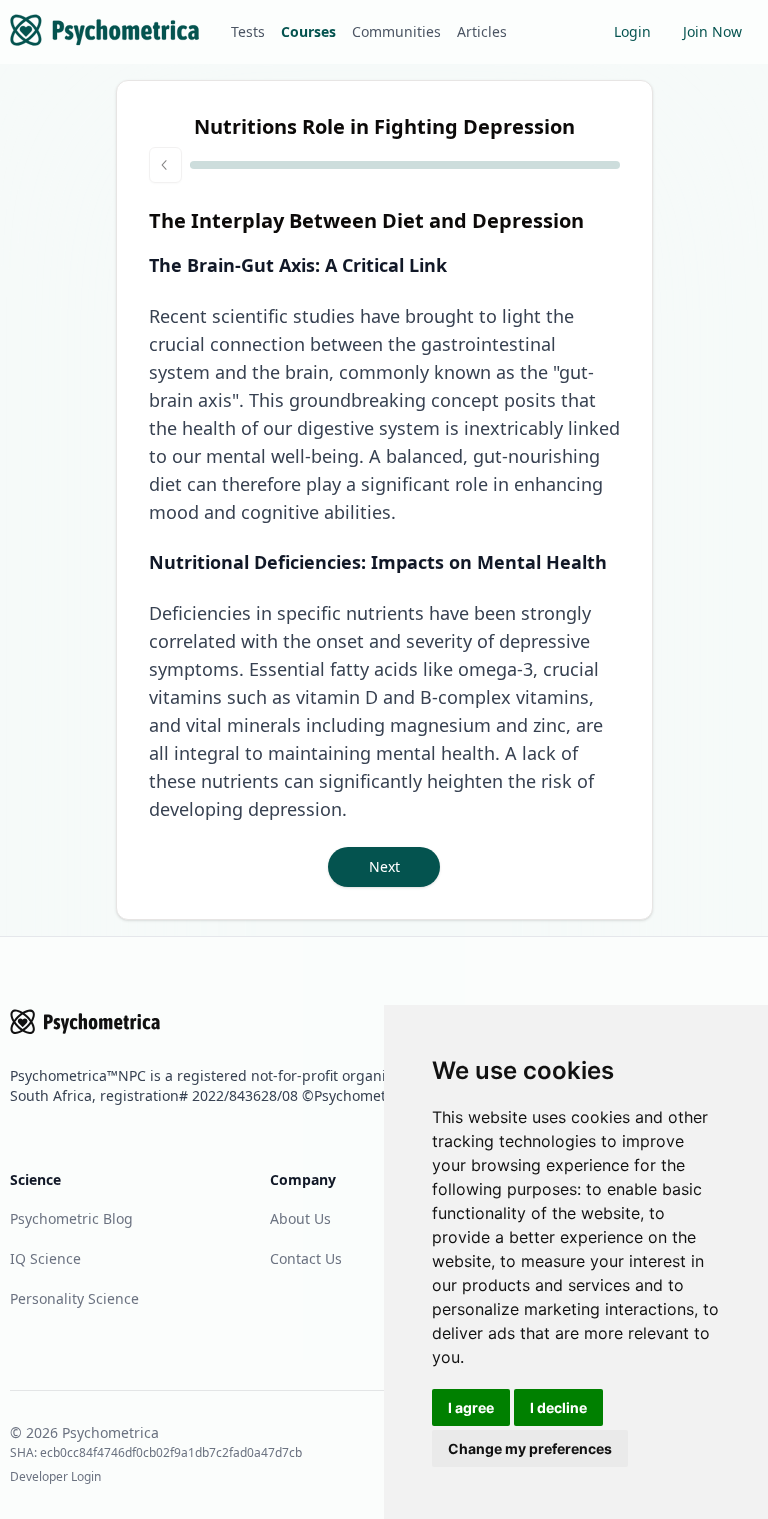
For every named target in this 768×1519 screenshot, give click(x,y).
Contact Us (306, 1258)
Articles (482, 31)
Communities (396, 31)
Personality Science (74, 1298)
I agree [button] (471, 1407)
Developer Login (55, 1476)
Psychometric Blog (71, 1218)
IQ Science (45, 1258)
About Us (300, 1218)
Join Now (712, 31)
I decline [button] (558, 1407)
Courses (308, 31)
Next (384, 866)
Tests (248, 31)
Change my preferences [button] (530, 1448)
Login (632, 31)
